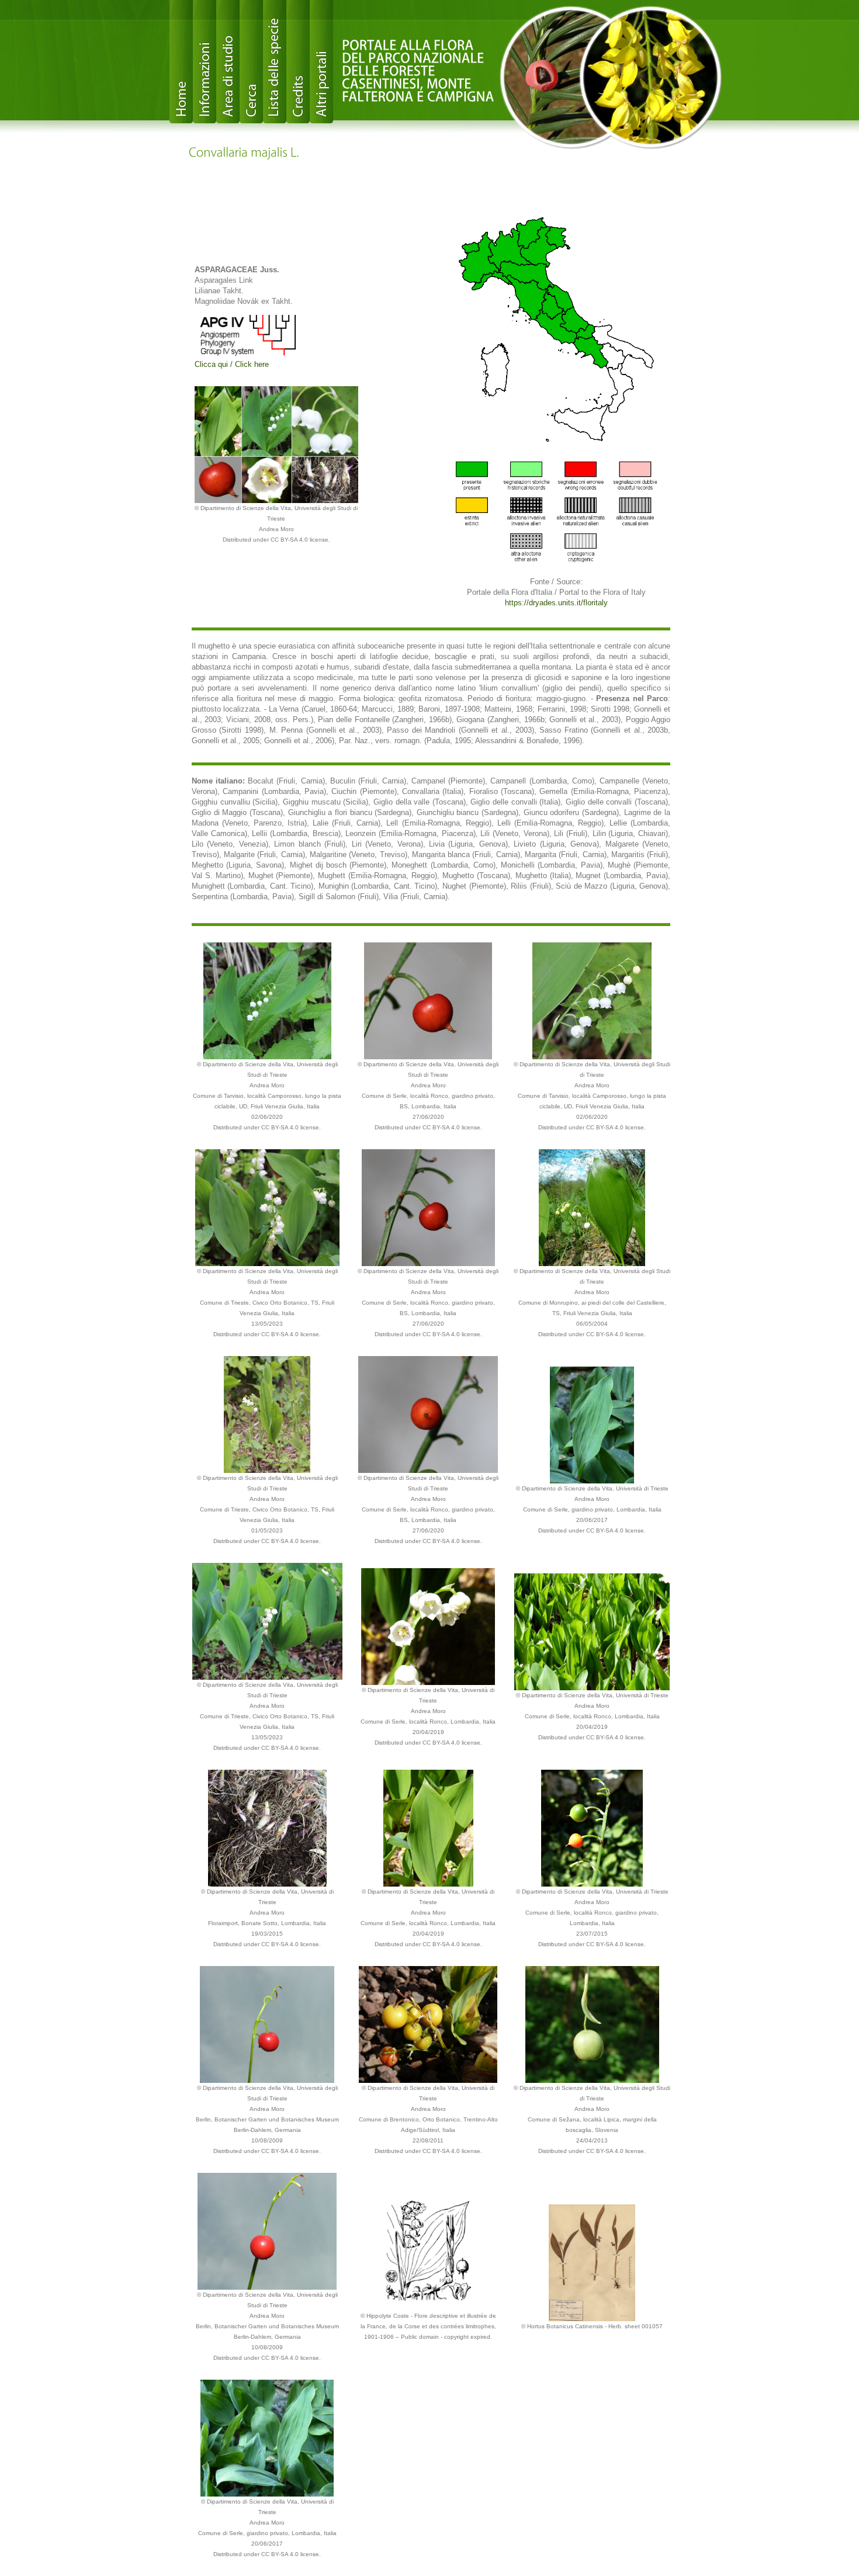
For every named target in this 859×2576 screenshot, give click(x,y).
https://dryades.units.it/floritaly (556, 603)
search (251, 62)
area (228, 62)
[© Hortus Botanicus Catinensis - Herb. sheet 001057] (592, 2262)
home (181, 62)
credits (298, 62)
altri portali (321, 62)
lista (275, 62)
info (205, 62)
